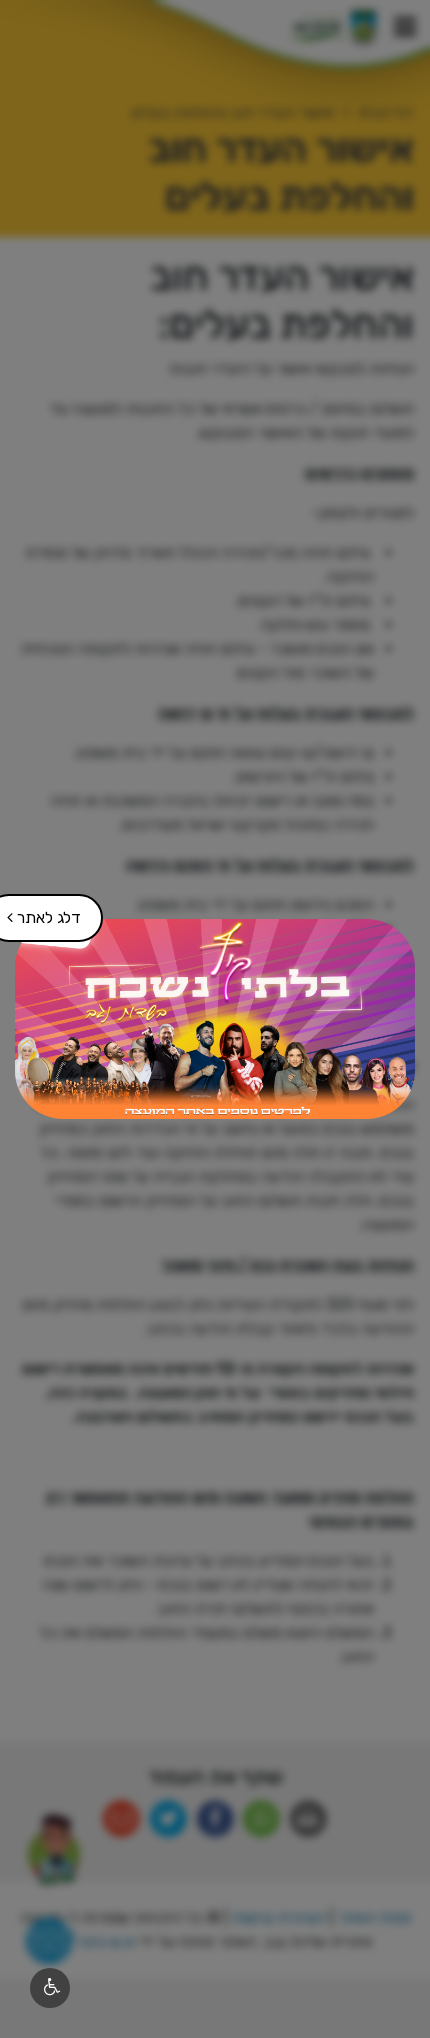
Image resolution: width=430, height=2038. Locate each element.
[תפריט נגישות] (50, 1988)
